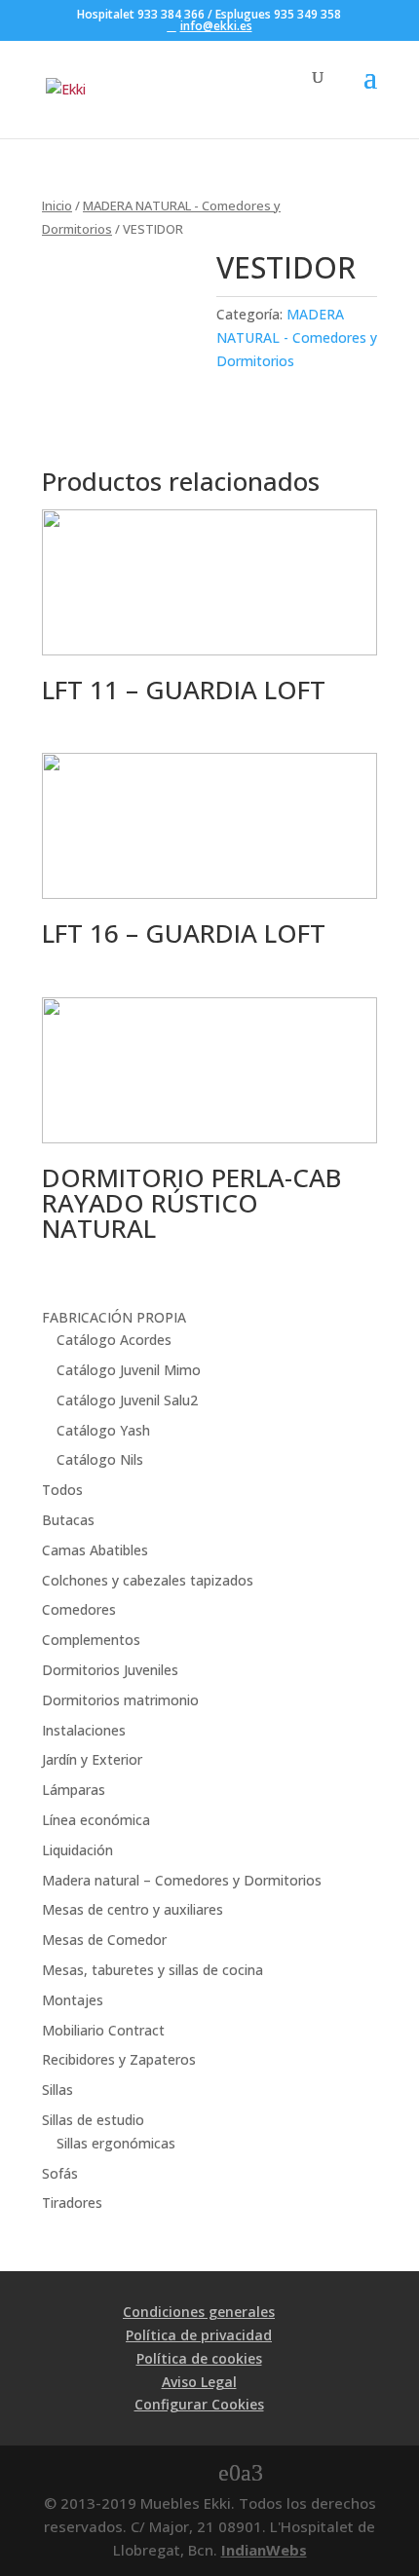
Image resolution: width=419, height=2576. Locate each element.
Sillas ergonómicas (116, 2143)
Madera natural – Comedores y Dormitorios (182, 1880)
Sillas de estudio (93, 2120)
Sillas (57, 2090)
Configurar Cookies (199, 2404)
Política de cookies (199, 2358)
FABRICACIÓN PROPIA (114, 1317)
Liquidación (77, 1850)
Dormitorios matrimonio (120, 1700)
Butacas (68, 1520)
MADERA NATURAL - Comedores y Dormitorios (297, 337)
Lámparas (74, 1790)
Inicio (57, 205)
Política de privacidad (199, 2335)
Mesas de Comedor (104, 1940)
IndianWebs (264, 2550)
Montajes (73, 2000)
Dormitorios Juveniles (110, 1670)
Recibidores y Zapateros (119, 2059)
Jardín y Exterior (92, 1759)
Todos (62, 1490)
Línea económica (96, 1820)
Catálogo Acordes (114, 1340)
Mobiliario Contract (103, 2030)
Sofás (60, 2173)
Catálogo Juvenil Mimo (129, 1370)
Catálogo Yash (103, 1430)
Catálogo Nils (100, 1459)
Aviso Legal (199, 2382)
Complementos (91, 1640)
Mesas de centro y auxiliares (133, 1909)
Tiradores (72, 2203)
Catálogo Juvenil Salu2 (127, 1400)
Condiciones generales (199, 2312)
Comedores (79, 1609)
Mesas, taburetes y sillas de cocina (152, 1970)
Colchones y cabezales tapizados (148, 1580)
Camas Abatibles (95, 1550)
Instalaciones (84, 1730)
